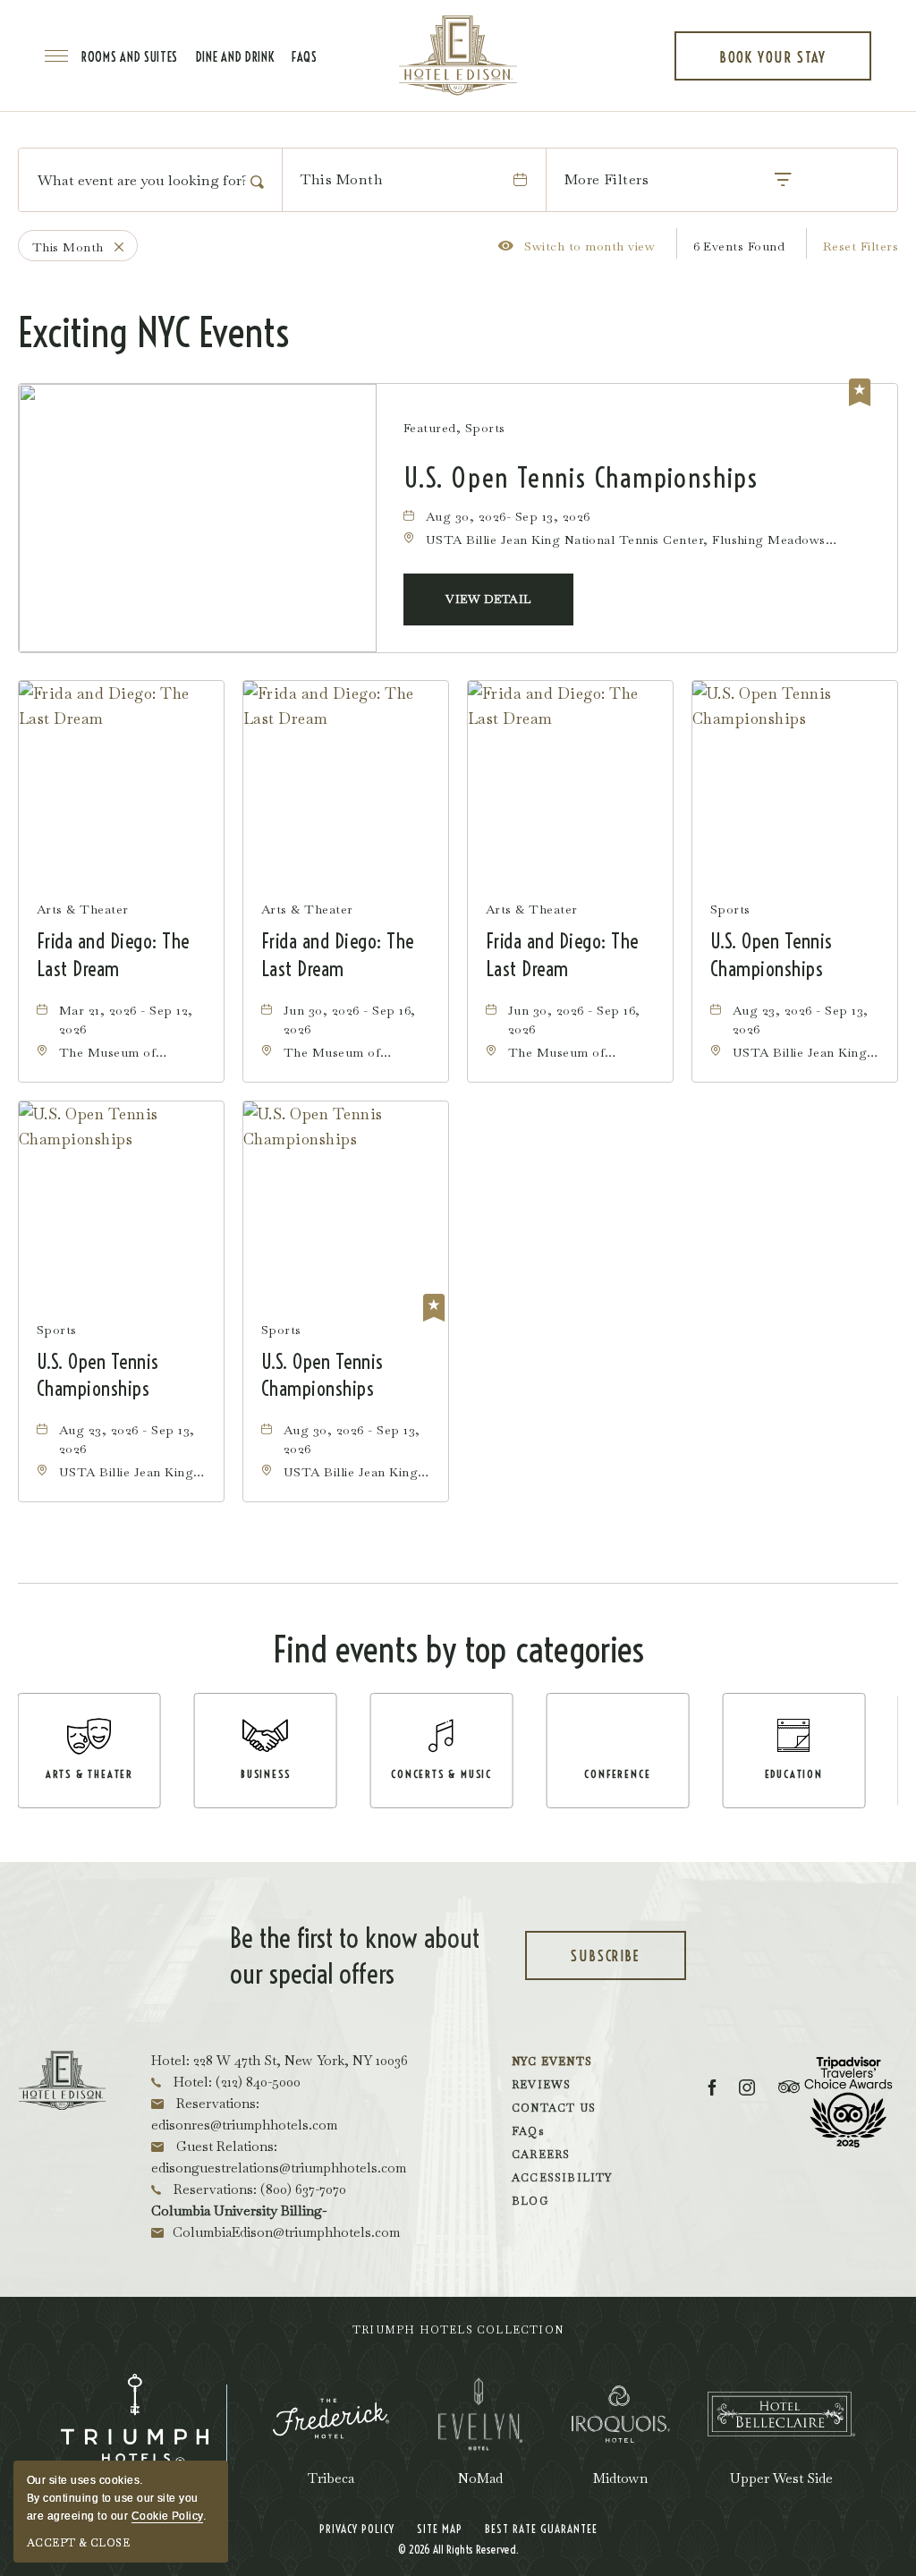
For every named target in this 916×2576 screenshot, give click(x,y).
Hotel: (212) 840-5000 (235, 2082)
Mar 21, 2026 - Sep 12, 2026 (126, 1020)
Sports (730, 909)
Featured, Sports (454, 428)
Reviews (541, 2085)
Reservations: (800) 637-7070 (258, 2189)
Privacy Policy (357, 2529)
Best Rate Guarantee (541, 2529)
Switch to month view (577, 246)
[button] (488, 599)
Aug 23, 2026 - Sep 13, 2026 (801, 1020)
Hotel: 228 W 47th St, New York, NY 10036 (280, 2060)
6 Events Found (739, 246)
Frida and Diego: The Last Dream (113, 955)
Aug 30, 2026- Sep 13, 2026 (508, 516)
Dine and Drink (235, 57)
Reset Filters (861, 246)
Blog (530, 2201)
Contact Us (554, 2108)
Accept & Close (78, 2543)
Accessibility (562, 2178)
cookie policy (167, 2516)
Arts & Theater (83, 909)
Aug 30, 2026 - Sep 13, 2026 (352, 1439)
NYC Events (552, 2062)
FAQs (305, 57)
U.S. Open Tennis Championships (581, 478)
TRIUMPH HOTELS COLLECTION (458, 2330)
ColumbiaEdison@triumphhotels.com (286, 2232)
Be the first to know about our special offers (355, 1956)
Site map (440, 2529)
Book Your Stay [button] (772, 64)
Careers (541, 2155)
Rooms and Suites (130, 57)
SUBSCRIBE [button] (626, 1964)
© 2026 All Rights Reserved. (458, 2549)
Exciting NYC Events (153, 333)
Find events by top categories (458, 1649)
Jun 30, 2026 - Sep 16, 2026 (350, 1020)
